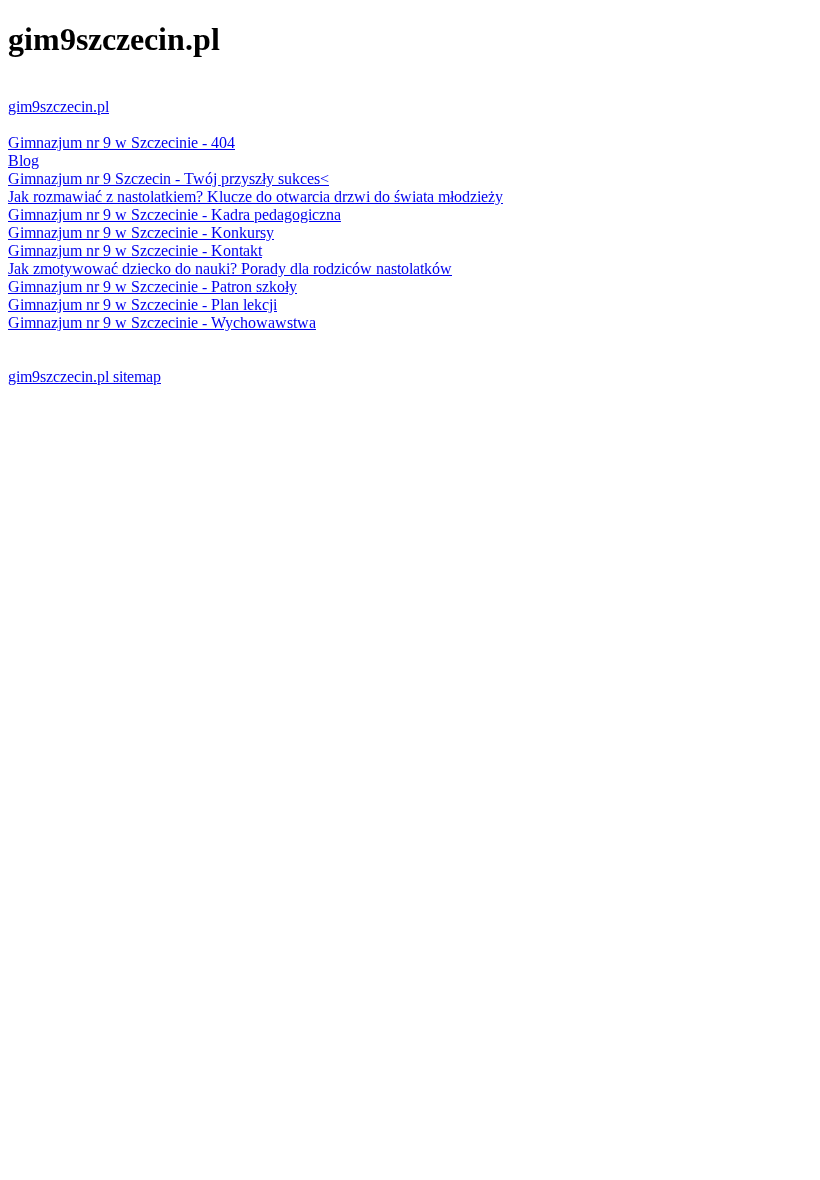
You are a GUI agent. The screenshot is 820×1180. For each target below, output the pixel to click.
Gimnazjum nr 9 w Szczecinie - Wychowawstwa (162, 322)
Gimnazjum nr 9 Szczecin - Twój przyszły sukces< (168, 178)
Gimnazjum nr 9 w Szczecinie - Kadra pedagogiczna (174, 214)
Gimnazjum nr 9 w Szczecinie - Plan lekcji (142, 304)
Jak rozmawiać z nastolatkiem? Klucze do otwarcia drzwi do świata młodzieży (255, 196)
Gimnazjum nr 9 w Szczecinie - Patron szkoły (152, 286)
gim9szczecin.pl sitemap (84, 376)
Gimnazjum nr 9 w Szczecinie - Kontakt (135, 250)
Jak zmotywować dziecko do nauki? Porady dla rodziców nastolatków (230, 268)
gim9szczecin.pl (58, 106)
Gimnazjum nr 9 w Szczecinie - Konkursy (141, 232)
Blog (23, 160)
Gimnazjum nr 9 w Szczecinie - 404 (121, 142)
